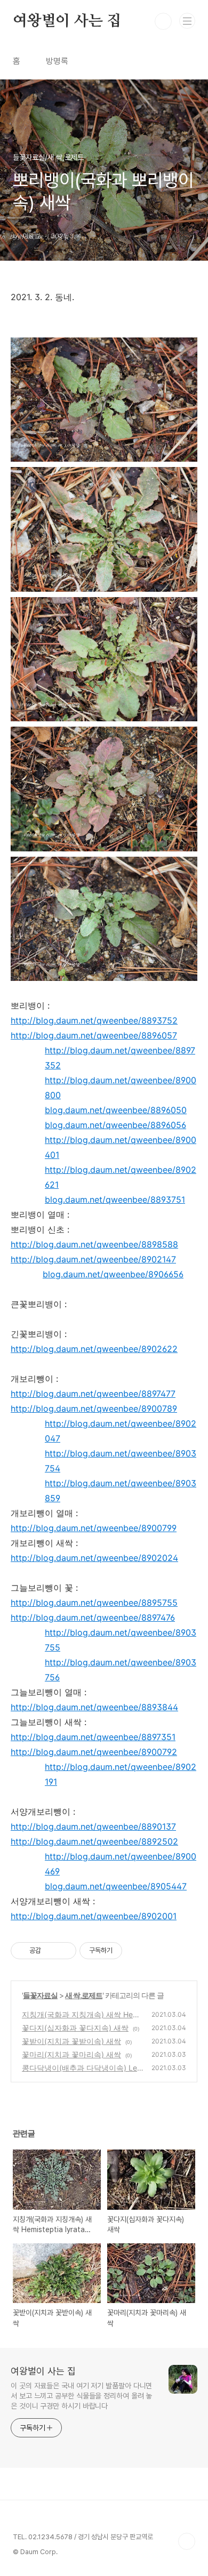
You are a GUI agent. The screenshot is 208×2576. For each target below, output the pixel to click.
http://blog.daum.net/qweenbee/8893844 (94, 1707)
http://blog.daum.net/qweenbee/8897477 (93, 1394)
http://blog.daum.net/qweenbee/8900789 (94, 1408)
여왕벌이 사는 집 (67, 21)
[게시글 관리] (64, 1951)
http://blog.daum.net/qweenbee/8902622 (94, 1349)
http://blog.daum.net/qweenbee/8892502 (94, 1841)
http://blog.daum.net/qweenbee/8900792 (94, 1752)
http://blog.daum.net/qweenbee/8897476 (93, 1617)
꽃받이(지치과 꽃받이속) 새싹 (71, 2041)
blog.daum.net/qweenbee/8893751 (115, 1200)
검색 (163, 21)
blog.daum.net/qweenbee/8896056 (115, 1125)
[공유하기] (51, 1951)
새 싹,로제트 (84, 1995)
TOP (187, 2541)
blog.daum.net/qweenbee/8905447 (116, 1886)
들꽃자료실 (40, 1995)
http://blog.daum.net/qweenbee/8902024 (94, 1558)
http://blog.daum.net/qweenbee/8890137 (93, 1826)
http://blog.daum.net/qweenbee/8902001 (94, 1916)
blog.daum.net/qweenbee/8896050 (116, 1110)
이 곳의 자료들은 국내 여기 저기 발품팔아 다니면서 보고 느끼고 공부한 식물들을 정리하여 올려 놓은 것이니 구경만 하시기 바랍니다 (81, 2396)
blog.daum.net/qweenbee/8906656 (113, 1274)
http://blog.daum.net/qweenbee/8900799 (94, 1528)
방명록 (57, 61)
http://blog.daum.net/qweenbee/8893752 (94, 1020)
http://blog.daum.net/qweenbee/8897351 (93, 1737)
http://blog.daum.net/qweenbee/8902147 (93, 1259)
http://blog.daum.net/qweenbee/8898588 (94, 1244)
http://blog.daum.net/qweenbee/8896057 (94, 1035)
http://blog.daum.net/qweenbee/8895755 (94, 1603)
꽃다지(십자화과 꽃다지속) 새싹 (75, 2028)
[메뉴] (187, 21)
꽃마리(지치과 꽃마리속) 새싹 (71, 2054)
